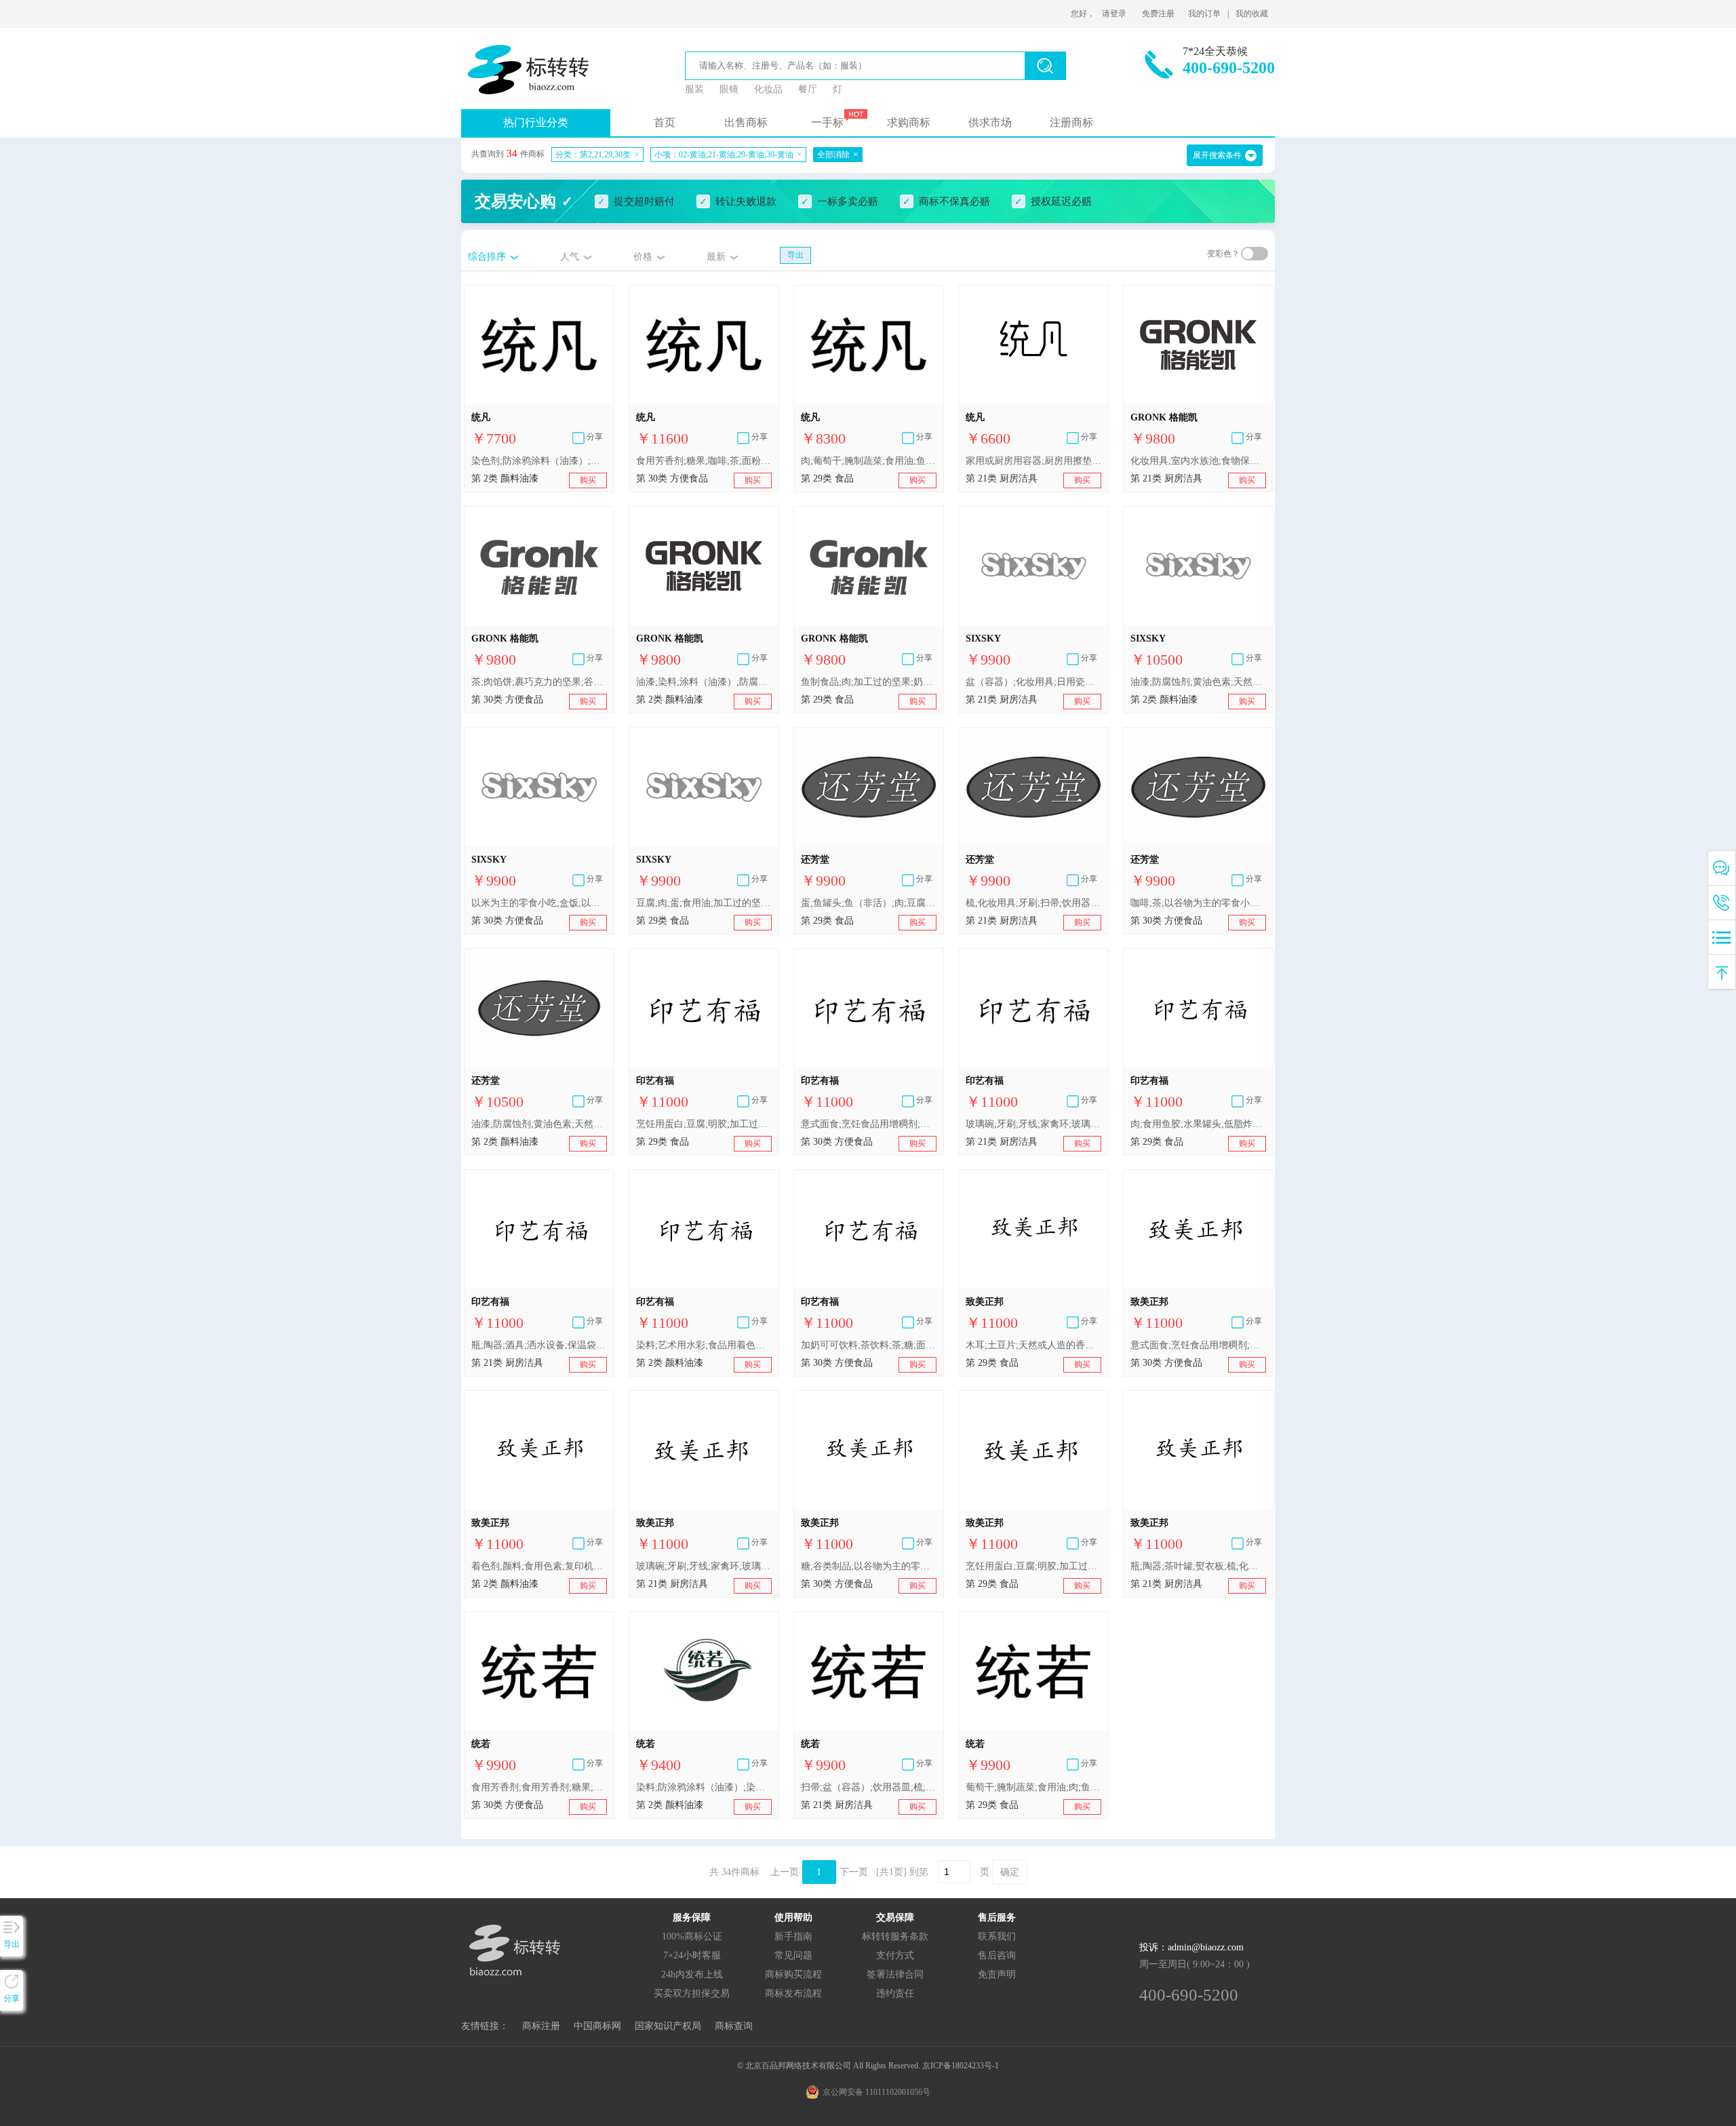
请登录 (1114, 14)
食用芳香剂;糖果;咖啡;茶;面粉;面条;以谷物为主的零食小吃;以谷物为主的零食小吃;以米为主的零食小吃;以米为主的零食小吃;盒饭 (704, 461)
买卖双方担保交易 (692, 1993)
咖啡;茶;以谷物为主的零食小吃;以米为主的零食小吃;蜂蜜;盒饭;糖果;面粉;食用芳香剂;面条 (1198, 903)
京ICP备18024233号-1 (961, 2066)
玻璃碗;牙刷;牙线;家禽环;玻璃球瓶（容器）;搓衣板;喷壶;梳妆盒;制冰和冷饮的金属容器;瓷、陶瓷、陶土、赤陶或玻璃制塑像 (1033, 1124)
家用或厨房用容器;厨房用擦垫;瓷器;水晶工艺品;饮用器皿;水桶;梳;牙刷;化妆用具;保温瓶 (1033, 461)
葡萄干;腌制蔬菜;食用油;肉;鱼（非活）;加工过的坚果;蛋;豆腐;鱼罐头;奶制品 (1033, 1787)
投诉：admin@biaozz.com (1191, 1947)
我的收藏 (1252, 14)
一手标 (827, 122)
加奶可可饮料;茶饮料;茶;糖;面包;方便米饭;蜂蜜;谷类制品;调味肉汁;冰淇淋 (869, 1345)
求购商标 (909, 122)
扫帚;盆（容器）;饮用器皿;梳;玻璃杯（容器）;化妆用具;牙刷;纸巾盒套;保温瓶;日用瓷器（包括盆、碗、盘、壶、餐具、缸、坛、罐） (869, 1787)
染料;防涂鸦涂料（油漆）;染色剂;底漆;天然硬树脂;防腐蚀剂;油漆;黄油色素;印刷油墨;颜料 (704, 1787)
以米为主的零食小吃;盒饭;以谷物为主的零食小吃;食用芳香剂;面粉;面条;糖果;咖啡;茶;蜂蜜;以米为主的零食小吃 (539, 903)
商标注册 (541, 2026)
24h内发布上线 (692, 1974)
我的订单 (1204, 14)
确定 (1010, 1872)
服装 (694, 89)
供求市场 (990, 122)
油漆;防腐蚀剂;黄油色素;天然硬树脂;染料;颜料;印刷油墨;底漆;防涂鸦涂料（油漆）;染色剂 (1198, 682)
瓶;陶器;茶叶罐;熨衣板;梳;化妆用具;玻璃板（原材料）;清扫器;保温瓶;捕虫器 (1198, 1566)
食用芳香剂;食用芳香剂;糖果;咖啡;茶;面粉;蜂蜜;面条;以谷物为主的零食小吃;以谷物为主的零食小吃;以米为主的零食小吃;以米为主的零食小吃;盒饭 (539, 1787)
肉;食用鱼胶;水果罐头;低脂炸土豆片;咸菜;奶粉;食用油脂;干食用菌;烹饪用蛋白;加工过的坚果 (1198, 1124)
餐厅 (808, 89)
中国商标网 (597, 2026)
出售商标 (746, 122)
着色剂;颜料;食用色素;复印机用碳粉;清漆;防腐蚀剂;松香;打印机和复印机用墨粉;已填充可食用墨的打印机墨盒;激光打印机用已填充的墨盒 (539, 1566)
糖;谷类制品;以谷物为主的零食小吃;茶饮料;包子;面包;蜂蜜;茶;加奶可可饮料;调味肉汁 (869, 1566)
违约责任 (895, 1993)
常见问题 (793, 1955)
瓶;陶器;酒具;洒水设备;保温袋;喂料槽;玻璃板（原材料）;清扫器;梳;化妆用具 (539, 1345)
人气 (570, 257)
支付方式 (895, 1955)
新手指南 (793, 1936)
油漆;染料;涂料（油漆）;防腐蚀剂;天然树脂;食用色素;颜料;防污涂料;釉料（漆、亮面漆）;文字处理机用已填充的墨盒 (704, 682)
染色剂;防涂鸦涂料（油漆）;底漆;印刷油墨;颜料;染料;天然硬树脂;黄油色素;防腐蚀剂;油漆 (539, 461)
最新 (716, 257)
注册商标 (1071, 122)
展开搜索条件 (1217, 155)
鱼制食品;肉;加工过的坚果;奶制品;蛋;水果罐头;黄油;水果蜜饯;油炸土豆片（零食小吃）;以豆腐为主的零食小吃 (869, 682)
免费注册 (1158, 14)
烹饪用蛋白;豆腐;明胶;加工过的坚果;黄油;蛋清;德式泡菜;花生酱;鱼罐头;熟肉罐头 (704, 1124)
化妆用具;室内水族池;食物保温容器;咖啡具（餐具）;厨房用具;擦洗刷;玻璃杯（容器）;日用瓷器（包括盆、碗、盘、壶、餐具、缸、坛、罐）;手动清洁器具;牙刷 (1198, 461)
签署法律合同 (895, 1974)
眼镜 (729, 89)
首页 (665, 122)
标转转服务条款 (895, 1936)
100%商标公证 (692, 1936)
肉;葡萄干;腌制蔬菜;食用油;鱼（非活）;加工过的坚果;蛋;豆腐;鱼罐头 (869, 461)
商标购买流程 (793, 1974)
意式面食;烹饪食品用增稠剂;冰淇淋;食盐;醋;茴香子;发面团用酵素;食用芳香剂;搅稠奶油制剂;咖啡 (869, 1124)
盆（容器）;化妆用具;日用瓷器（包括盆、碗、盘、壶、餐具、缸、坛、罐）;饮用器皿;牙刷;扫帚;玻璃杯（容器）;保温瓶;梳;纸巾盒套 (1033, 682)
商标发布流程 (793, 1993)
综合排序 (487, 257)
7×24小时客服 (692, 1955)
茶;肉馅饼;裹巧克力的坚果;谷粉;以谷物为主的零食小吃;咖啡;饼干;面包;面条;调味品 (539, 682)
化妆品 (768, 89)
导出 (795, 255)
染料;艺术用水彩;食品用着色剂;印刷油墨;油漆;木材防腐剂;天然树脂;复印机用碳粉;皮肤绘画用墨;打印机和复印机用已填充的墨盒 (704, 1345)
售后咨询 (997, 1955)
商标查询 (734, 2026)
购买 (588, 480)
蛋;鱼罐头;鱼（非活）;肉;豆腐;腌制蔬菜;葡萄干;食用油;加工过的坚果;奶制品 (869, 903)
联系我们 (997, 1936)
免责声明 (997, 1974)
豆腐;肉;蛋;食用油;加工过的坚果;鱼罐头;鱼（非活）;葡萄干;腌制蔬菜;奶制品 (704, 903)
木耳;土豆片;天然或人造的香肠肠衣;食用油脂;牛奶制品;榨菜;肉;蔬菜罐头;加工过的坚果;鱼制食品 (1033, 1345)
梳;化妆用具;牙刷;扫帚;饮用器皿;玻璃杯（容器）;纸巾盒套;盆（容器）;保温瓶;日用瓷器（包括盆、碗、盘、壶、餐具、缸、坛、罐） (1033, 903)
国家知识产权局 (668, 2026)
